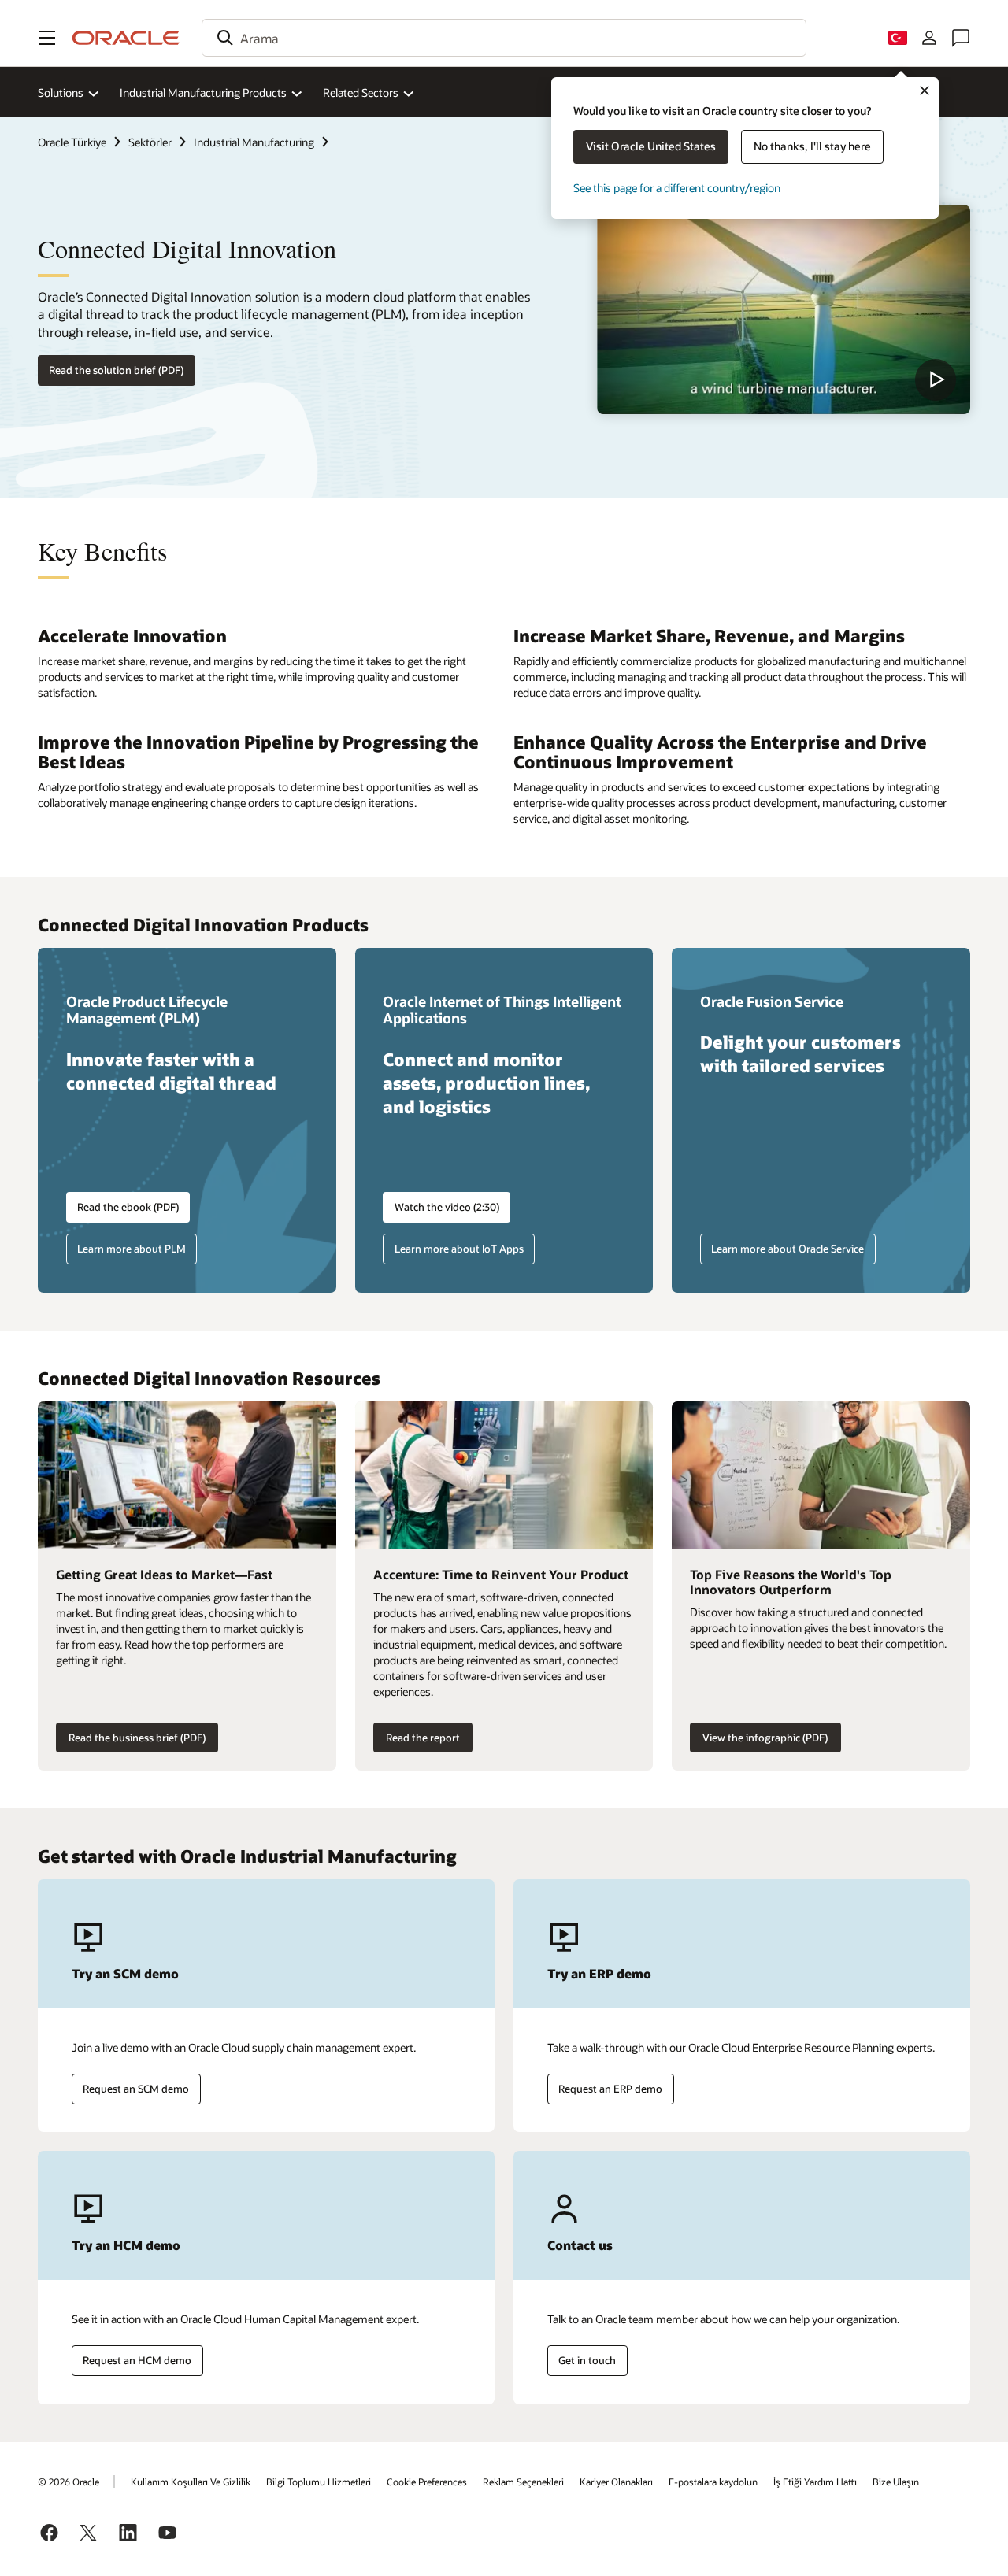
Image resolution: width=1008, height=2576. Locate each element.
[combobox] (504, 38)
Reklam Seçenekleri (523, 2482)
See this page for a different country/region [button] (677, 188)
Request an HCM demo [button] (137, 2360)
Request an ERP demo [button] (610, 2089)
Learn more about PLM (132, 1249)
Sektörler (150, 142)
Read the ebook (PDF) (128, 1207)
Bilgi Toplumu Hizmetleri (319, 2482)
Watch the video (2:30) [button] (447, 1207)
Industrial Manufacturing (254, 142)
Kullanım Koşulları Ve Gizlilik (191, 2482)
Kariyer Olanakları (616, 2482)
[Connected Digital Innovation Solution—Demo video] (784, 309)
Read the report (423, 1738)
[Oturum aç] (929, 38)
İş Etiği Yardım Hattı (815, 2482)
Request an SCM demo (136, 2089)
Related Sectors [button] (361, 93)
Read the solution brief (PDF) (116, 370)
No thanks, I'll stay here (812, 146)
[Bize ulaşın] (961, 38)
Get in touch (587, 2360)
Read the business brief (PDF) (137, 1738)
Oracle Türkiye (72, 142)
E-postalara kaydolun (713, 2482)
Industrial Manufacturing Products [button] (203, 93)
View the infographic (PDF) (765, 1738)
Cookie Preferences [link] (427, 2482)
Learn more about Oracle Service (787, 1249)
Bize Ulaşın (896, 2482)
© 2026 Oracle (69, 2482)
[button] (47, 38)
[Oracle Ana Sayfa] (126, 38)
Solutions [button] (61, 93)
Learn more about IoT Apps (459, 1249)
